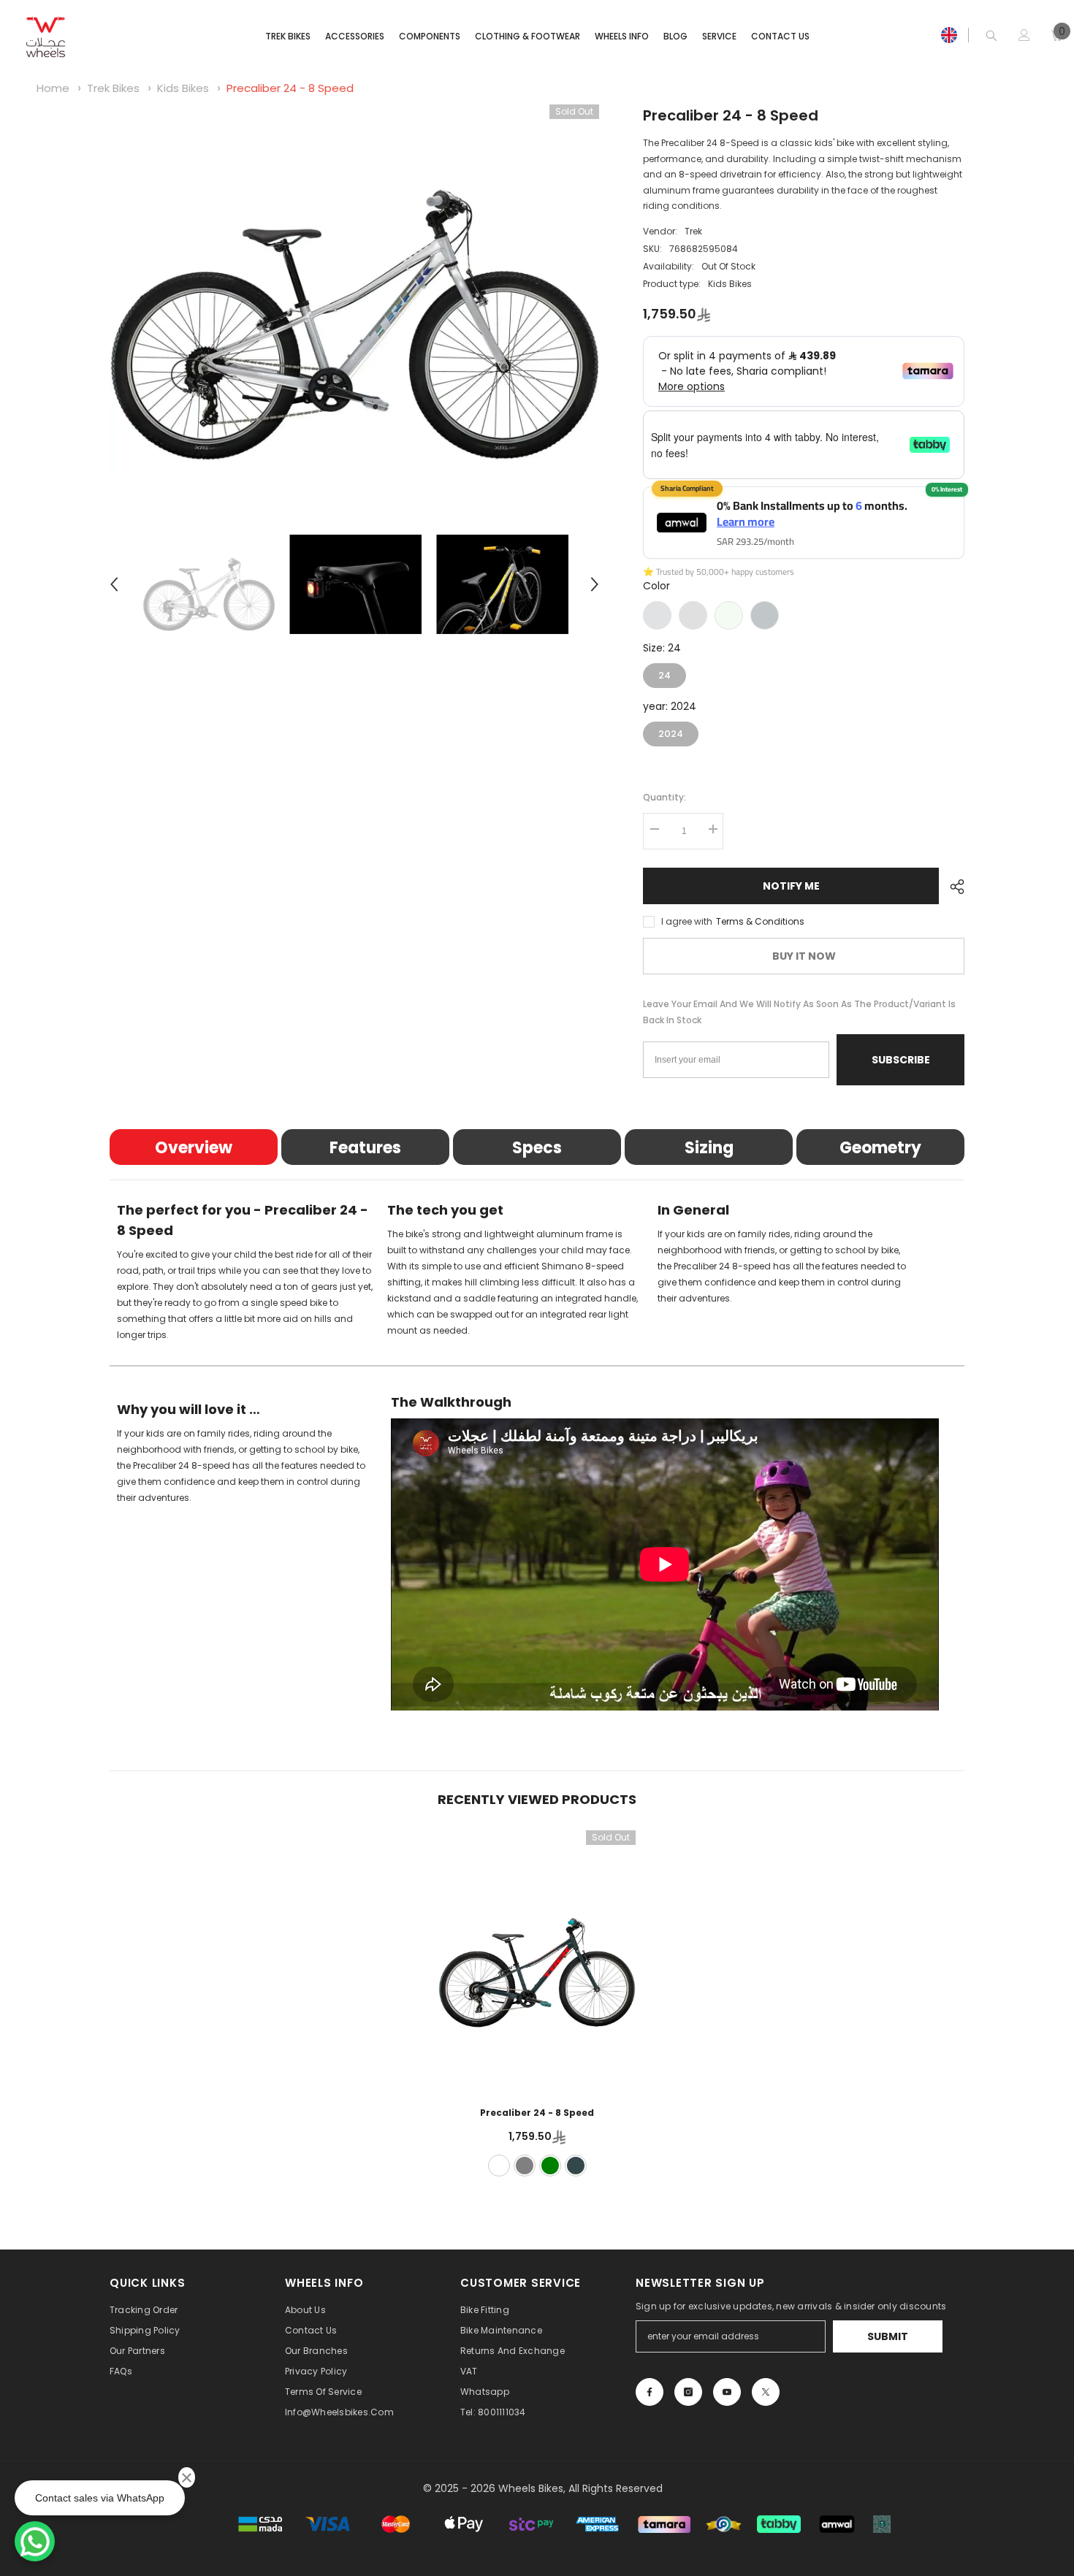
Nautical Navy (765, 615)
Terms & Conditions (760, 921)
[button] (114, 584)
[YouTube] (727, 2392)
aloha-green (550, 2166)
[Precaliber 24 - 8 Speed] (537, 1958)
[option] (355, 288)
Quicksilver (657, 615)
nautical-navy (576, 2166)
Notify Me (791, 886)
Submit (888, 2336)
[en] (949, 35)
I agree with (687, 921)
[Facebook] (650, 2392)
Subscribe (901, 1060)
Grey (693, 615)
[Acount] (1024, 35)
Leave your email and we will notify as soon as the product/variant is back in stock (799, 1012)
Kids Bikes (183, 88)
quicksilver (499, 2166)
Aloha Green (729, 615)
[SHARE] (952, 887)
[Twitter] (766, 2392)
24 (664, 673)
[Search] (991, 35)
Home (53, 88)
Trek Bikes (115, 88)
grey (525, 2166)
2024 (671, 731)
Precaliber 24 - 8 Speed (290, 88)
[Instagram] (688, 2392)
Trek (693, 231)
